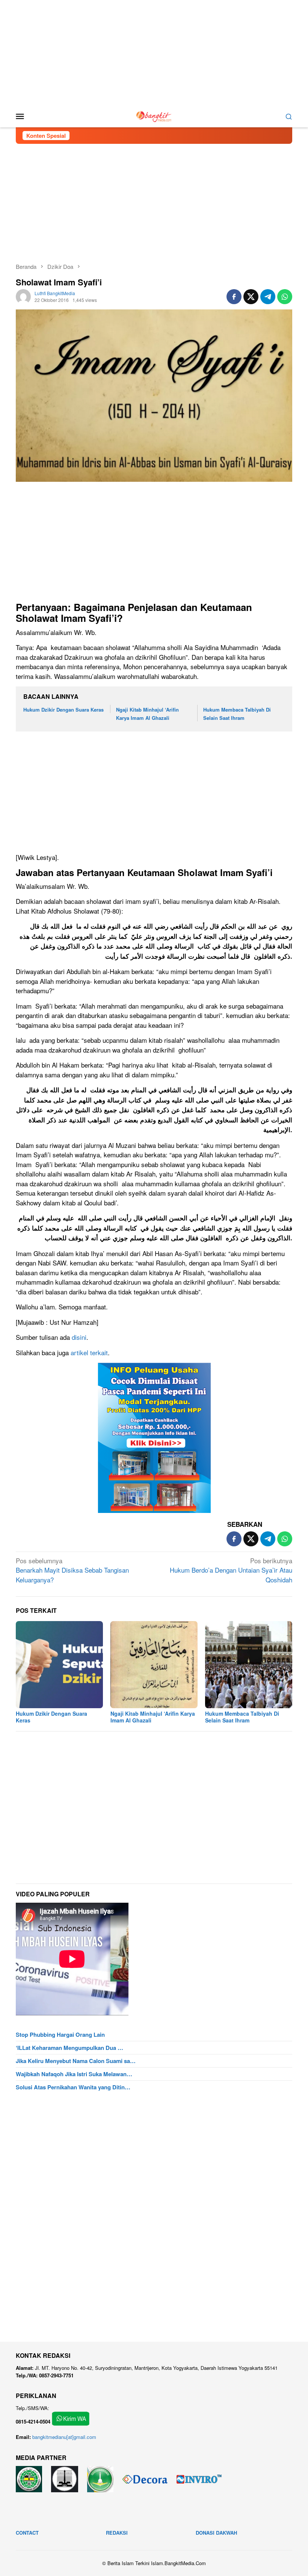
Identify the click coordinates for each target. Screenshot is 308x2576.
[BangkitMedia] (154, 115)
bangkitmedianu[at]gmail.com (64, 2437)
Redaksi (117, 2533)
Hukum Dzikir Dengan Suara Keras (63, 710)
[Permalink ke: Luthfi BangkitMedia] (23, 296)
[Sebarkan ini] (234, 297)
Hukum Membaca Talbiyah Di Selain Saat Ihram (242, 1717)
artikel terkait (89, 1352)
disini (79, 1337)
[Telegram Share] (268, 297)
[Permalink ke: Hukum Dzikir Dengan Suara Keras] (59, 1665)
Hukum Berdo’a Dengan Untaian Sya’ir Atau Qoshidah (231, 1570)
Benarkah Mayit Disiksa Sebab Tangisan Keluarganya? (72, 1570)
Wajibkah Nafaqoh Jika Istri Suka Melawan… (74, 2074)
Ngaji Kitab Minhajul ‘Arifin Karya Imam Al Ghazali (153, 1717)
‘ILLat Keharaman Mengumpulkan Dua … (69, 2048)
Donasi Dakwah (216, 2533)
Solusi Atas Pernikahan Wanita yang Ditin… (73, 2087)
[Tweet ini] (251, 297)
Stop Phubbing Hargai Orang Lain (60, 2035)
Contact (27, 2533)
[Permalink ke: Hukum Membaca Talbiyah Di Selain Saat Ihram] (249, 1665)
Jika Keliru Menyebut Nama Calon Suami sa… (76, 2061)
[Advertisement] (154, 53)
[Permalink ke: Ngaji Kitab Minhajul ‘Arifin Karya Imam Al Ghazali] (154, 1665)
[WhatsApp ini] (285, 297)
